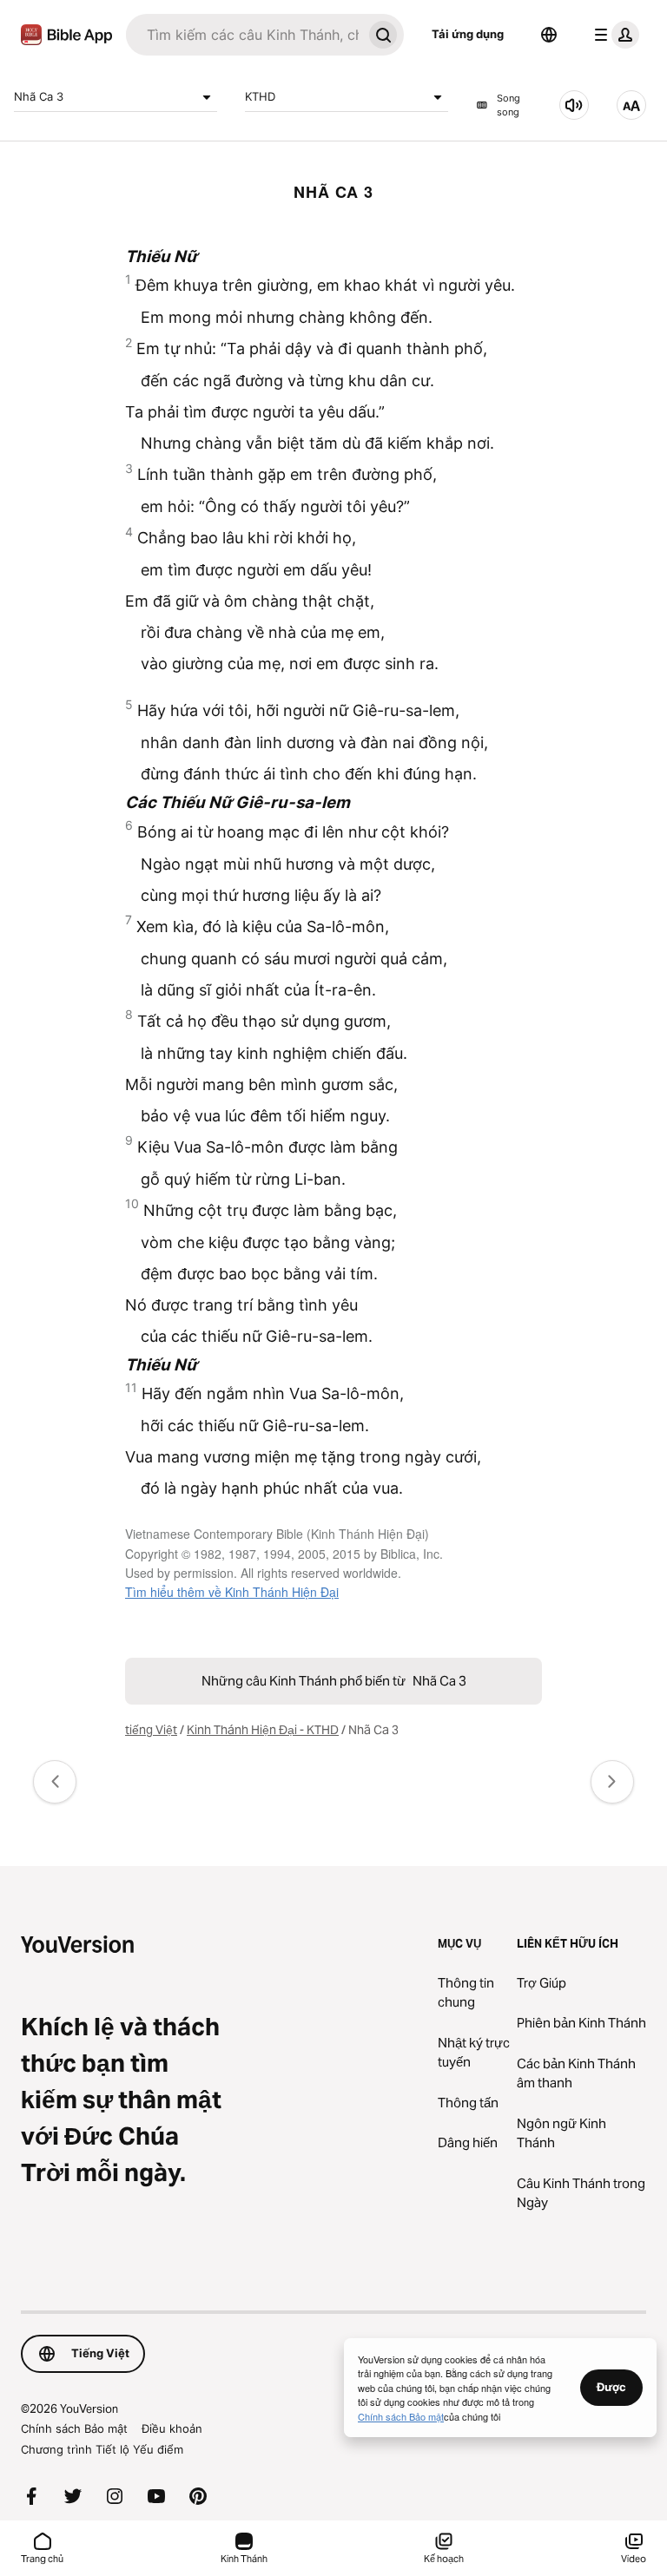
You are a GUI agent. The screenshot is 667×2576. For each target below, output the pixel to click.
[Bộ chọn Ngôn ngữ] (549, 35)
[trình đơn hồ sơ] (613, 35)
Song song (509, 105)
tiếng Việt (151, 1730)
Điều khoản (172, 2428)
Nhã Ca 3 (39, 96)
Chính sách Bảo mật (74, 2428)
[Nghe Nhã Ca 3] (574, 105)
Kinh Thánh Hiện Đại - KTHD (263, 1730)
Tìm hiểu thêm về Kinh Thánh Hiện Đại (232, 1592)
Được (611, 2387)
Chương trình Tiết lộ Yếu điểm (102, 2449)
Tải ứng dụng (468, 34)
